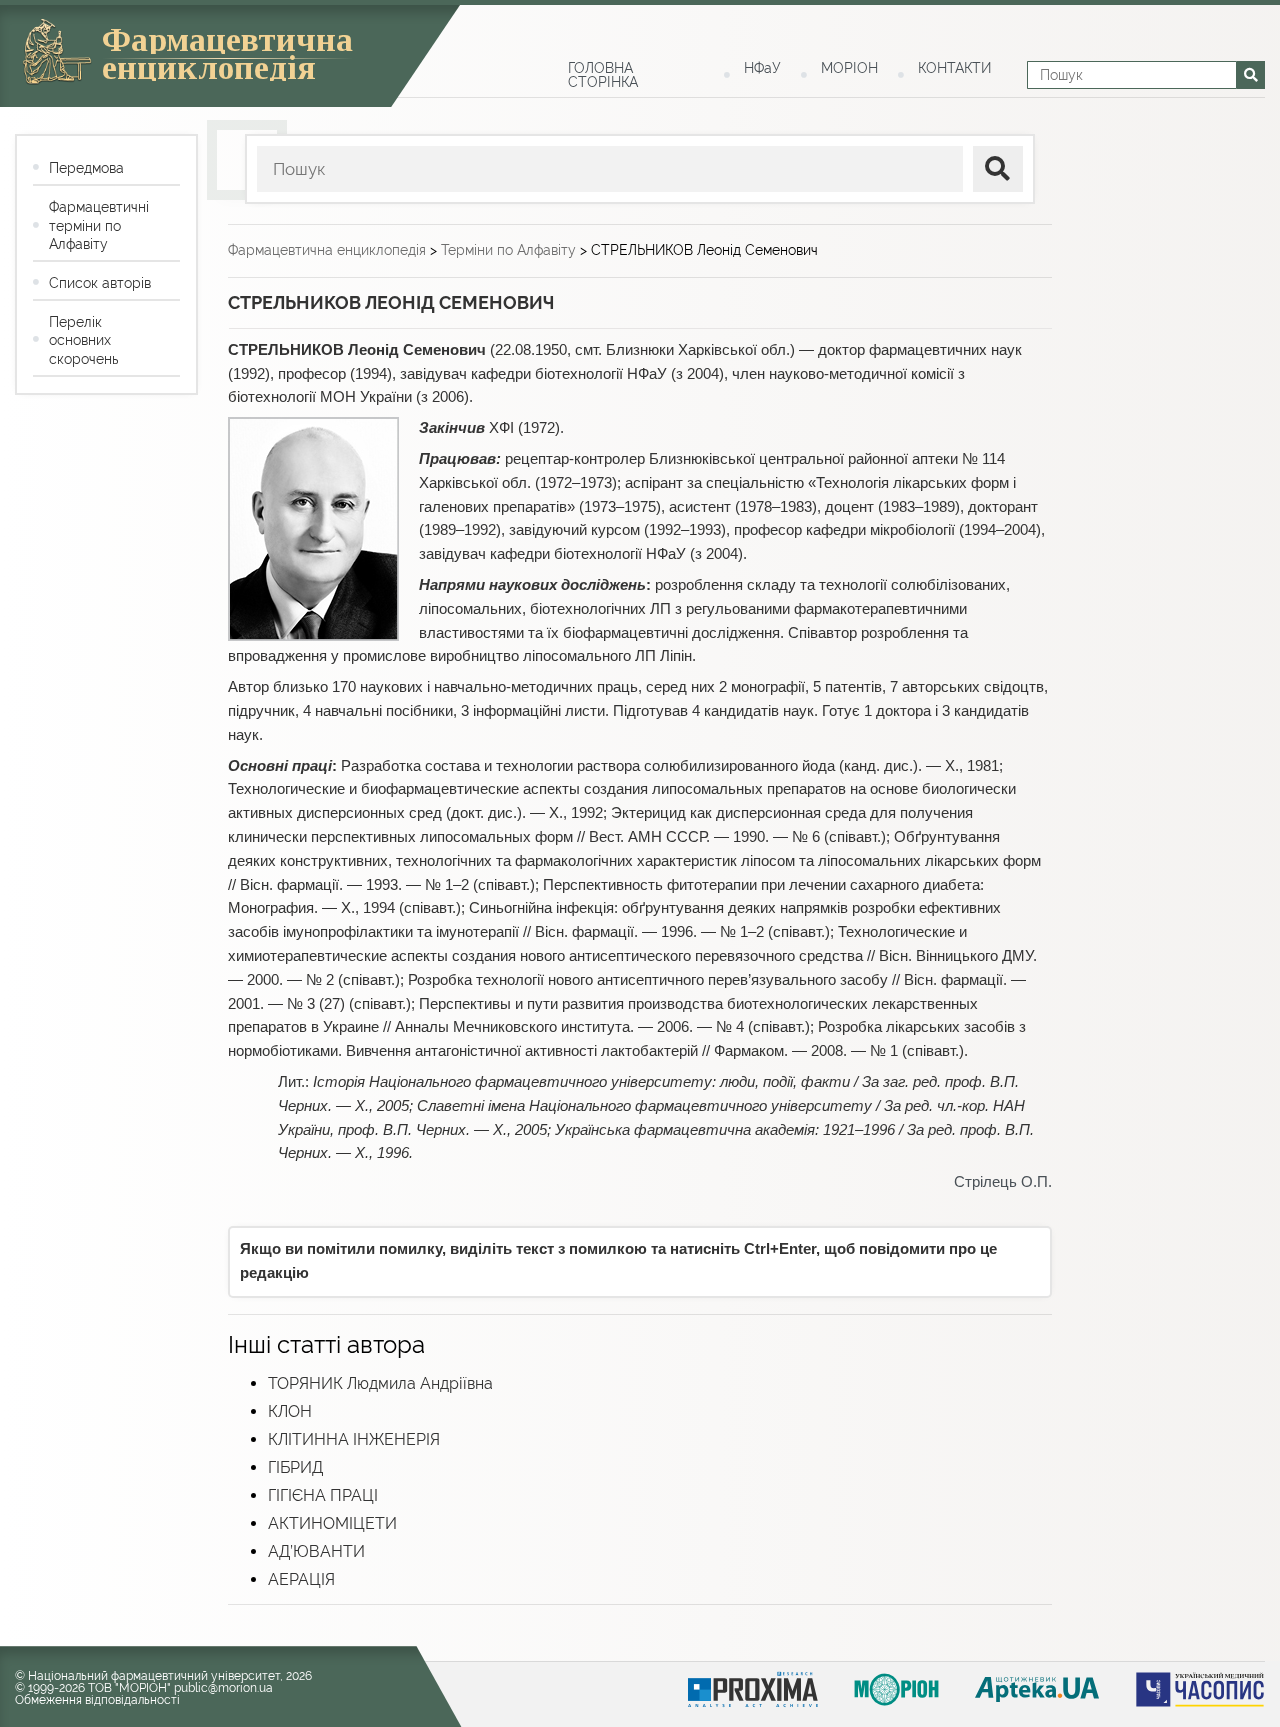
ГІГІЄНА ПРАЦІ (323, 1495)
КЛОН (290, 1411)
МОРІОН (849, 68)
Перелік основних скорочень (83, 340)
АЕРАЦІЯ (301, 1579)
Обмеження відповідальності (97, 1700)
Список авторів (100, 283)
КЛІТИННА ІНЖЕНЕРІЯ (354, 1439)
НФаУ (762, 68)
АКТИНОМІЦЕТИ (332, 1523)
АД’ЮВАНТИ (316, 1551)
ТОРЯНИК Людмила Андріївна (380, 1383)
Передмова (86, 168)
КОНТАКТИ (954, 68)
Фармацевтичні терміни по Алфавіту (99, 225)
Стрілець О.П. (1003, 1182)
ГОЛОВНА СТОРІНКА (603, 75)
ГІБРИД (295, 1467)
